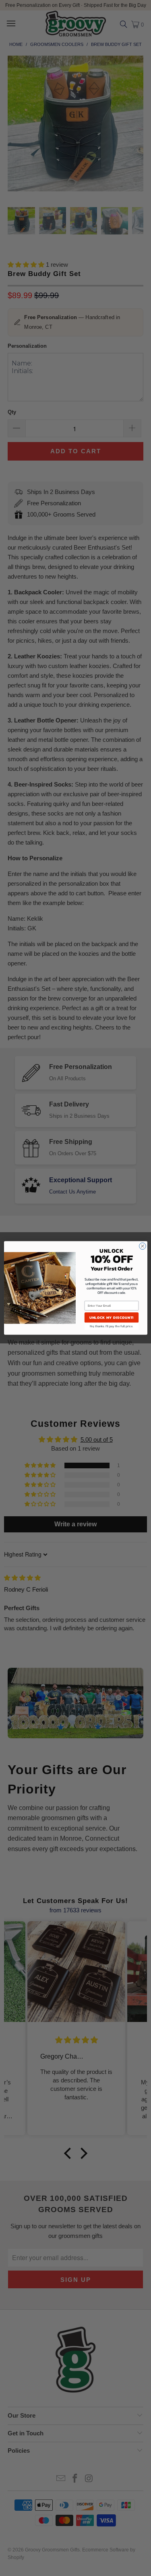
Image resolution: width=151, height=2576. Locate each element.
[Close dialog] (142, 1246)
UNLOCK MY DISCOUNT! (111, 1317)
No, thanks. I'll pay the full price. (111, 1326)
